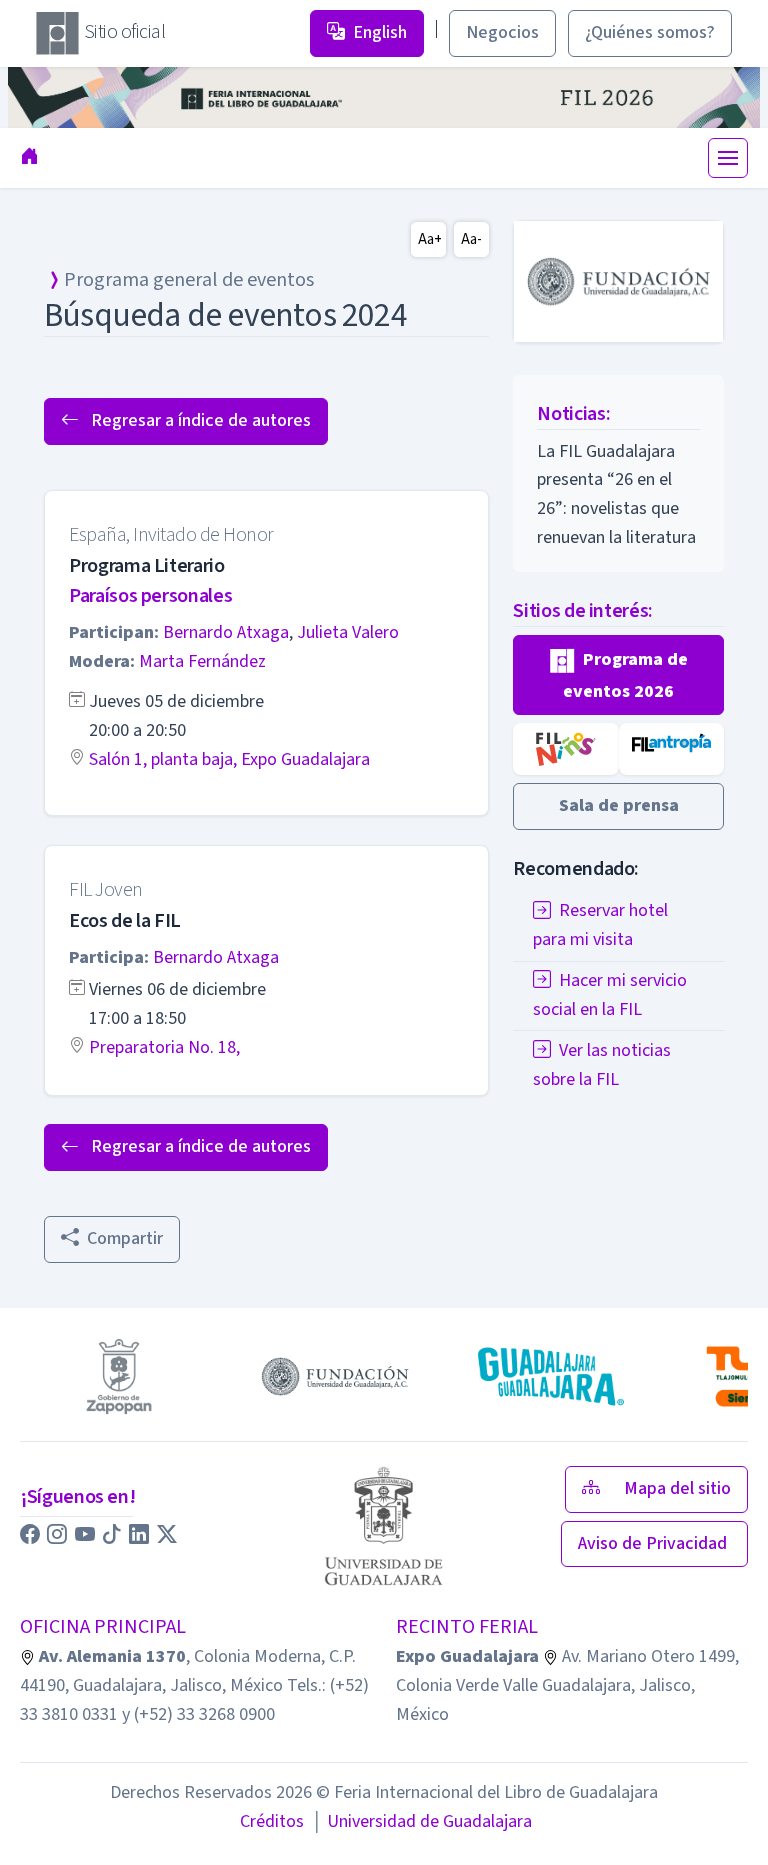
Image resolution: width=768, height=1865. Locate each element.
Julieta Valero (348, 632)
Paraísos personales (150, 596)
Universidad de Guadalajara (422, 1821)
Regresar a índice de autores (199, 420)
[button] (618, 675)
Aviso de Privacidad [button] (654, 1543)
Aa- (471, 239)
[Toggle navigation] (728, 158)
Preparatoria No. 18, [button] (164, 1047)
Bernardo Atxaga (226, 632)
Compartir (125, 1238)
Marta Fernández (202, 661)
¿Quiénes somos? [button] (650, 32)
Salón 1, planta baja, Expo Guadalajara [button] (229, 759)
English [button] (380, 32)
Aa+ (430, 239)
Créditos (272, 1821)
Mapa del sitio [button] (677, 1488)
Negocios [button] (502, 32)
